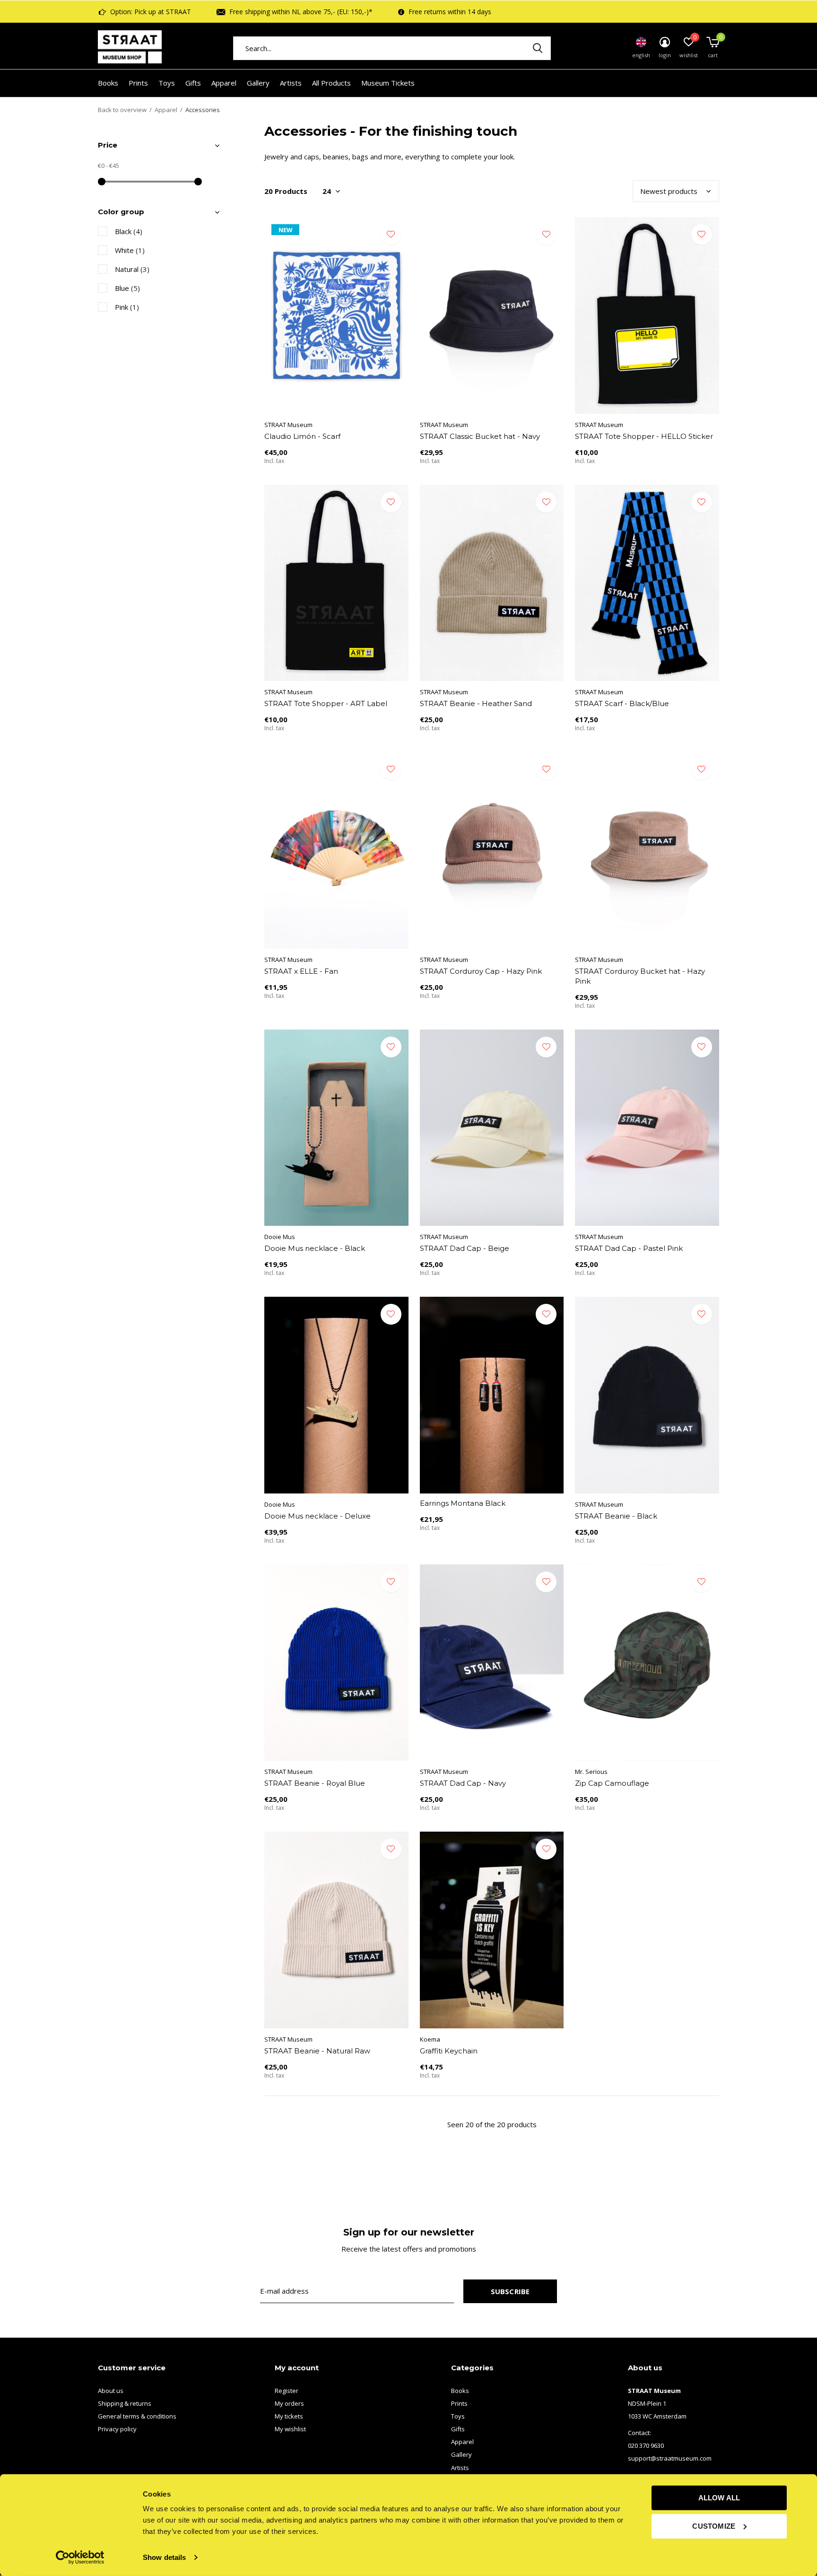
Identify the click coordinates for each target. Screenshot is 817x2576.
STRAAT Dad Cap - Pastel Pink (629, 1248)
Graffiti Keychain (449, 2051)
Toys (167, 83)
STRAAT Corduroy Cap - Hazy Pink (481, 971)
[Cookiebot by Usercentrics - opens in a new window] (80, 2558)
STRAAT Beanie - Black (616, 1516)
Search (538, 48)
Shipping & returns (125, 2403)
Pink (127, 307)
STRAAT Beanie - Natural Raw (317, 2051)
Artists (291, 83)
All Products (331, 83)
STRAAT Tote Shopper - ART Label (326, 703)
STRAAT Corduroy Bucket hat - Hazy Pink (640, 976)
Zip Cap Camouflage (612, 1783)
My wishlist (290, 2429)
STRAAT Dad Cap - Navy (463, 1783)
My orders (289, 2403)
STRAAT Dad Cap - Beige (465, 1248)
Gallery (258, 83)
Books (108, 83)
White (130, 250)
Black (129, 231)
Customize (714, 2526)
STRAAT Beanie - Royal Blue (315, 1783)
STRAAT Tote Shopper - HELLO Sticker (644, 436)
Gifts (193, 83)
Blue (127, 288)
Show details (164, 2557)
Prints (138, 83)
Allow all (719, 2498)
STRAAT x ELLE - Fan (301, 971)
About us (111, 2391)
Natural (132, 269)
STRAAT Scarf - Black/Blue (622, 703)
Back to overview (122, 110)
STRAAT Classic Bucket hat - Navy (480, 436)
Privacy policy (117, 2429)
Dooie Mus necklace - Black (315, 1248)
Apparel (224, 83)
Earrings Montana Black (463, 1503)
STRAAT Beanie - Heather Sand (476, 703)
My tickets (289, 2416)
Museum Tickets (388, 83)
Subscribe (510, 2291)
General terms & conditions (137, 2416)
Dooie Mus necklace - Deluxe (317, 1516)
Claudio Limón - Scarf (302, 436)
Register (287, 2391)
